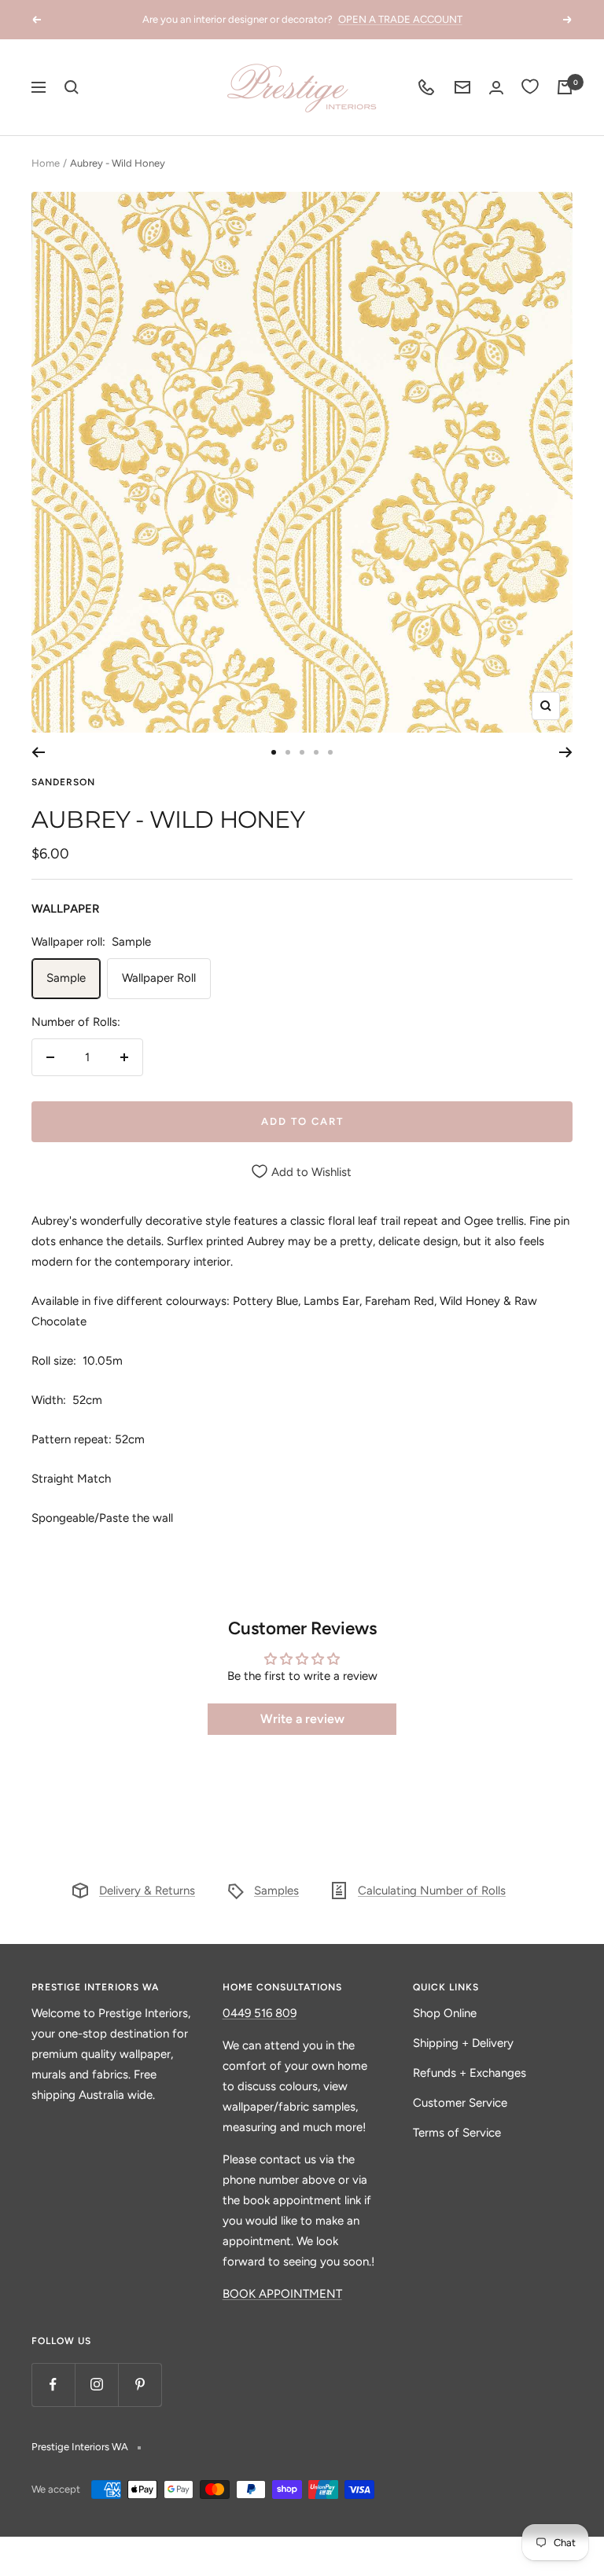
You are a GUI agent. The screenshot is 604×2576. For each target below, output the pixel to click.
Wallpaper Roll (159, 978)
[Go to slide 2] (288, 752)
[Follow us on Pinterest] (140, 2385)
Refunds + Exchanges (470, 2073)
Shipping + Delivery (463, 2043)
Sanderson (63, 782)
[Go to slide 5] (330, 752)
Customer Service (460, 2103)
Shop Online (445, 2013)
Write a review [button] (302, 1719)
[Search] (72, 87)
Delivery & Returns (147, 1891)
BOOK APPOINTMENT (282, 2294)
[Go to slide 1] (274, 752)
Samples (276, 1891)
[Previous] (38, 752)
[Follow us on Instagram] (96, 2385)
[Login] (496, 88)
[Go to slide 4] (316, 752)
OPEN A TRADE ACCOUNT (400, 19)
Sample (66, 978)
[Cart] (565, 87)
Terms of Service (457, 2133)
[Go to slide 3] (302, 752)
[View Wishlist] (530, 87)
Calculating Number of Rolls (432, 1891)
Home (46, 163)
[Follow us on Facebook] (53, 2385)
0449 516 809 (260, 2013)
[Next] (566, 752)
